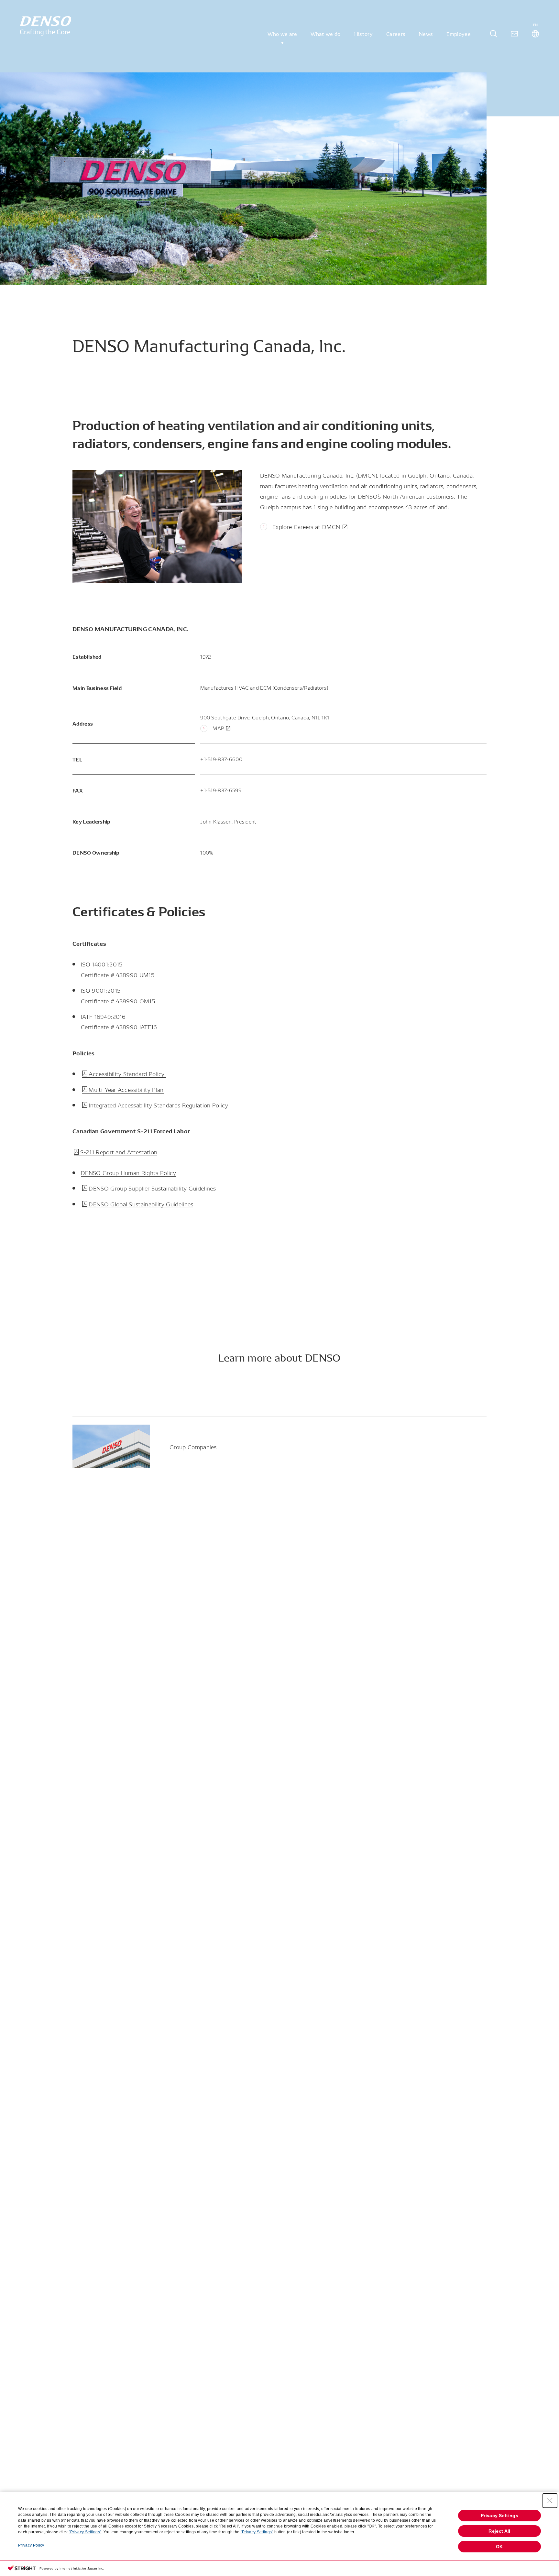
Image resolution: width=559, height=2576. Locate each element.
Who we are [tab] (282, 34)
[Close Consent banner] (550, 2501)
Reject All (499, 2531)
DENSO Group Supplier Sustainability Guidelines (152, 1188)
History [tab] (363, 34)
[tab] (494, 34)
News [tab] (426, 34)
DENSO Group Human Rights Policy (128, 1172)
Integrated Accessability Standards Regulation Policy (158, 1105)
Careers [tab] (396, 34)
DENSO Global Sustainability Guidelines (141, 1204)
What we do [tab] (325, 34)
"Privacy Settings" (85, 2532)
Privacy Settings (499, 2516)
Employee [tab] (459, 34)
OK (499, 2547)
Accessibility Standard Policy (127, 1073)
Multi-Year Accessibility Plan (126, 1089)
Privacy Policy (31, 2545)
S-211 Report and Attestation (119, 1152)
